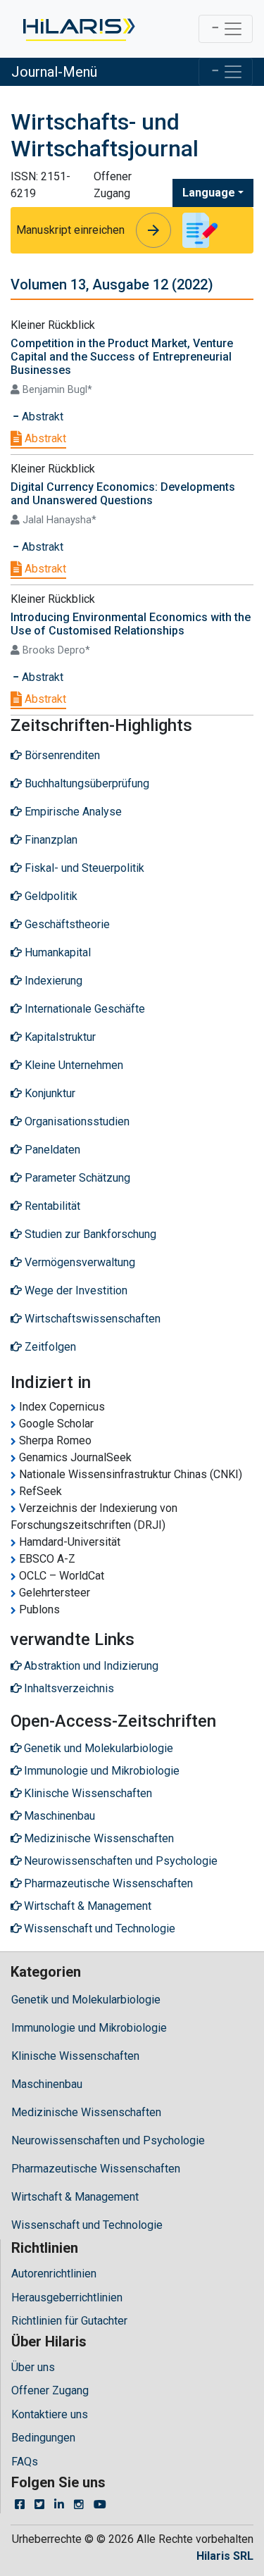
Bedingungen (43, 2438)
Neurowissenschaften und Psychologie (108, 2140)
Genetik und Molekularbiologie (86, 2000)
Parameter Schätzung (76, 1178)
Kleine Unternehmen (73, 1065)
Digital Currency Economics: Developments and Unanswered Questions (123, 494)
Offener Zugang (50, 2390)
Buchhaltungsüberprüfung (86, 783)
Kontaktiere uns (50, 2414)
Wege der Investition (75, 1290)
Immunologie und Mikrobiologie (89, 2028)
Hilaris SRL (225, 2556)
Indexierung (52, 981)
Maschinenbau (47, 2084)
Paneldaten (51, 1150)
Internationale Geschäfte (83, 1009)
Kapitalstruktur (59, 1037)
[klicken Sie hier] (78, 29)
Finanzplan (50, 840)
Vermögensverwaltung (78, 1262)
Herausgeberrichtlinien (67, 2297)
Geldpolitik (50, 896)
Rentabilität (51, 1206)
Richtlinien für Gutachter (69, 2321)
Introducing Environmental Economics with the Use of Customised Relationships (131, 624)
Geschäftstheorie (66, 924)
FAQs (25, 2462)
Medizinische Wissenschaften (86, 2112)
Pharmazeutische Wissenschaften (96, 2169)
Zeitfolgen (49, 1347)
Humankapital (56, 952)
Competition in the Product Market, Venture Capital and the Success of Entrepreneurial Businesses (122, 357)
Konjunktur (49, 1093)
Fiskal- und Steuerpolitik (83, 868)
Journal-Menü (54, 72)
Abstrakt (44, 438)
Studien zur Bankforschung (89, 1234)
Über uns (33, 2367)
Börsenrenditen (61, 755)
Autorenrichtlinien (54, 2274)
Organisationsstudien (76, 1121)
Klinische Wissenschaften (75, 2056)
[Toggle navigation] (226, 29)
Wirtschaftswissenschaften (91, 1319)
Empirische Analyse (72, 812)
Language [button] (209, 193)
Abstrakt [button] (41, 417)
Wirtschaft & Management (75, 2197)
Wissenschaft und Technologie (87, 2225)
